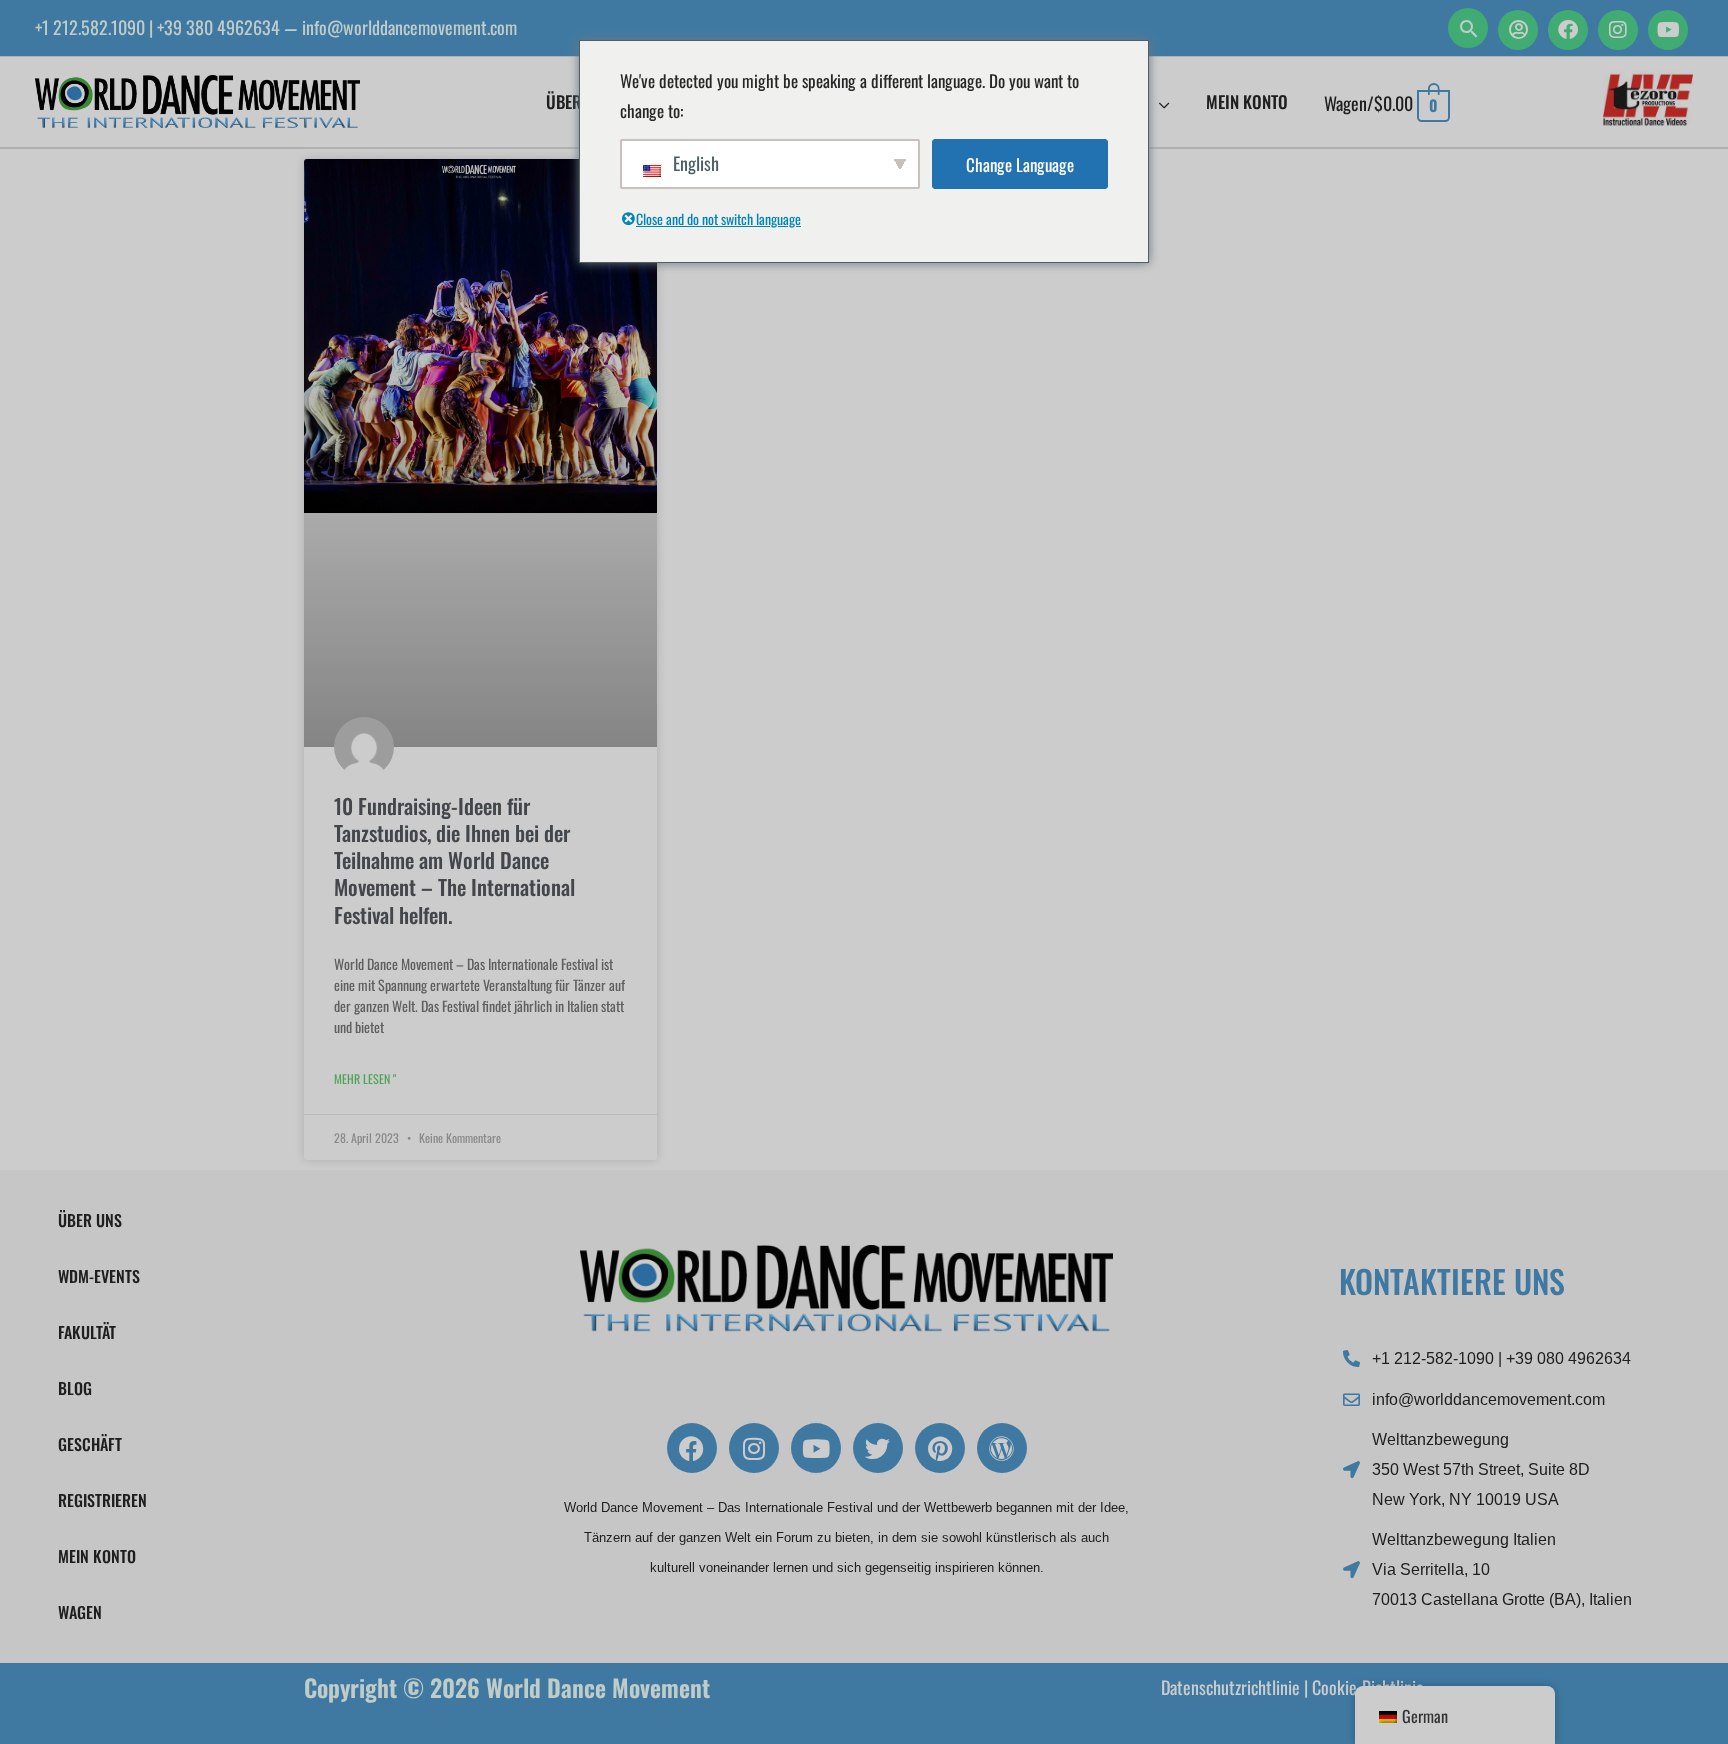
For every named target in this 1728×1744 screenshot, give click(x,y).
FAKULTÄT (87, 1332)
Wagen (80, 1612)
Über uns (90, 1220)
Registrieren (102, 1500)
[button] (1468, 28)
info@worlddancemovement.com (409, 27)
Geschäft (90, 1444)
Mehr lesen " (365, 1078)
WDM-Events (99, 1276)
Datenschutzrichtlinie (1230, 1687)
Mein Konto (97, 1556)
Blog (75, 1388)
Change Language (1020, 164)
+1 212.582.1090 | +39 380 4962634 (157, 27)
